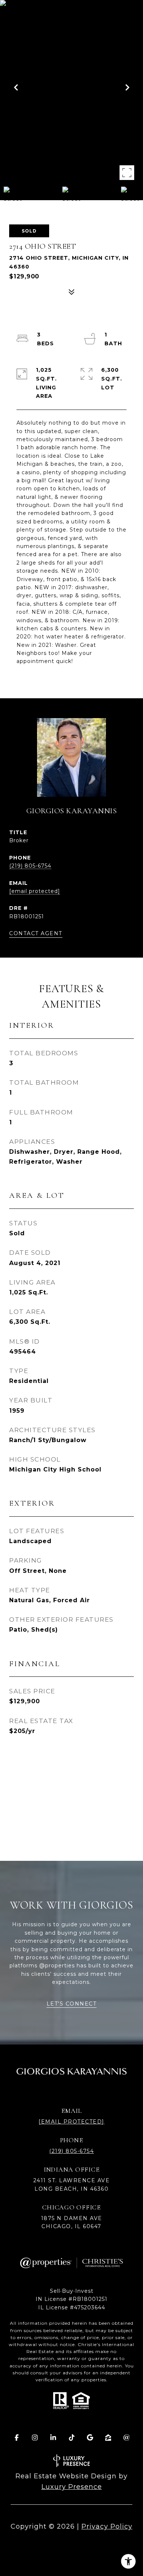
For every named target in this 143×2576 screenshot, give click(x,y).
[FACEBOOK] (16, 2438)
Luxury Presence (72, 2487)
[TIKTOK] (71, 2438)
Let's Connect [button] (72, 2004)
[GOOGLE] (90, 2438)
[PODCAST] (126, 2438)
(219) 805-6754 (30, 866)
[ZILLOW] (108, 2438)
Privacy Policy (107, 2526)
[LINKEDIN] (53, 2438)
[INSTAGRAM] (35, 2438)
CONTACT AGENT (36, 934)
